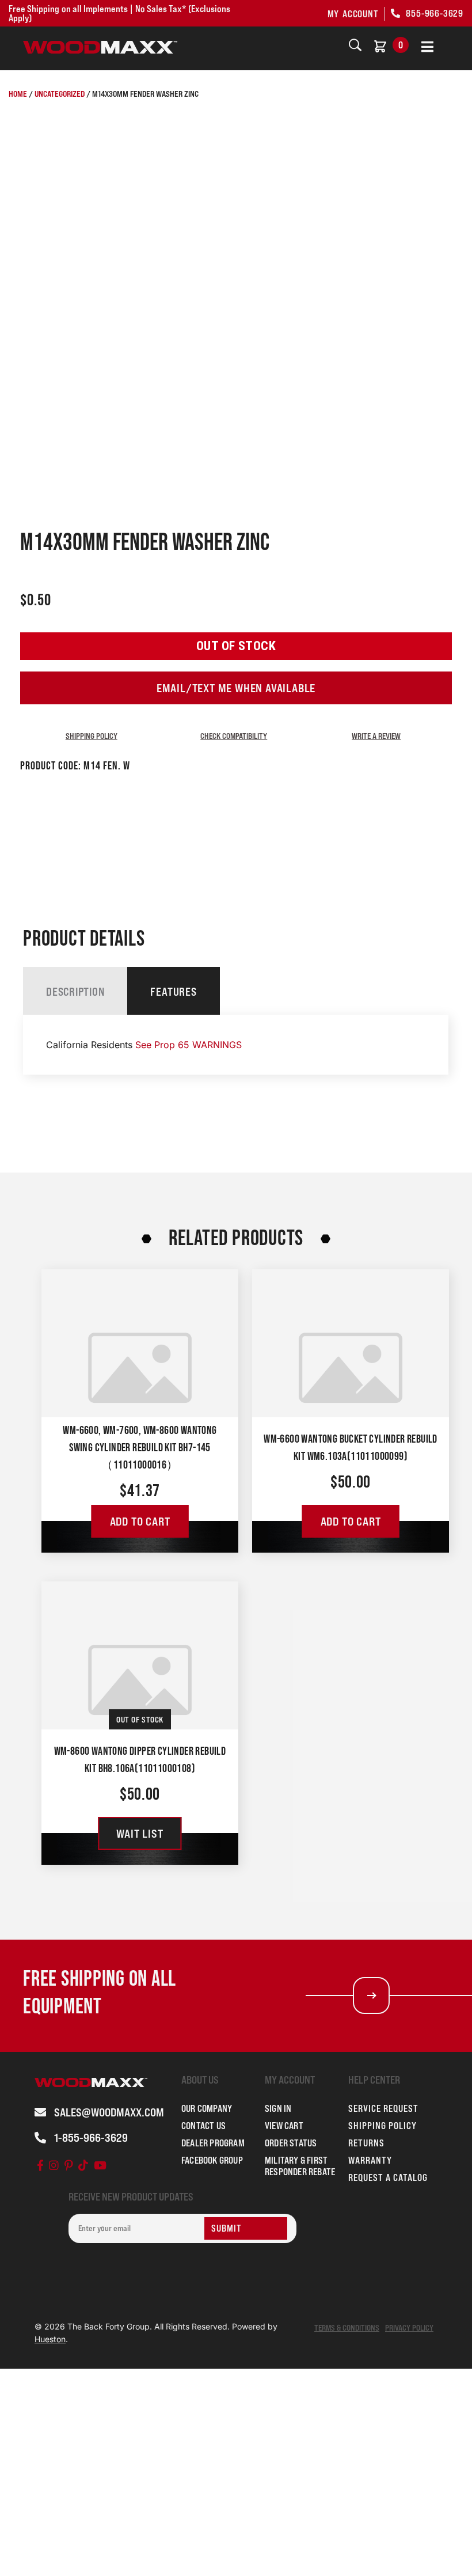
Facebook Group (212, 2160)
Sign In (278, 2108)
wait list (140, 1834)
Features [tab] (173, 992)
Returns (366, 2143)
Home (18, 94)
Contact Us (203, 2126)
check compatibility (234, 736)
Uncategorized (60, 94)
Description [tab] (75, 992)
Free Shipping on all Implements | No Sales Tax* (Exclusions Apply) (119, 13)
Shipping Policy (92, 736)
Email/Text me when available (236, 688)
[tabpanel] (236, 1045)
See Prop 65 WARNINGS (189, 1045)
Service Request (383, 2108)
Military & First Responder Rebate (300, 2166)
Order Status (291, 2143)
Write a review (376, 736)
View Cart (284, 2126)
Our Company (207, 2108)
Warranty (370, 2160)
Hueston (50, 2339)
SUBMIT (227, 2228)
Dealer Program (213, 2143)
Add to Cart (140, 1522)
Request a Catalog (388, 2177)
